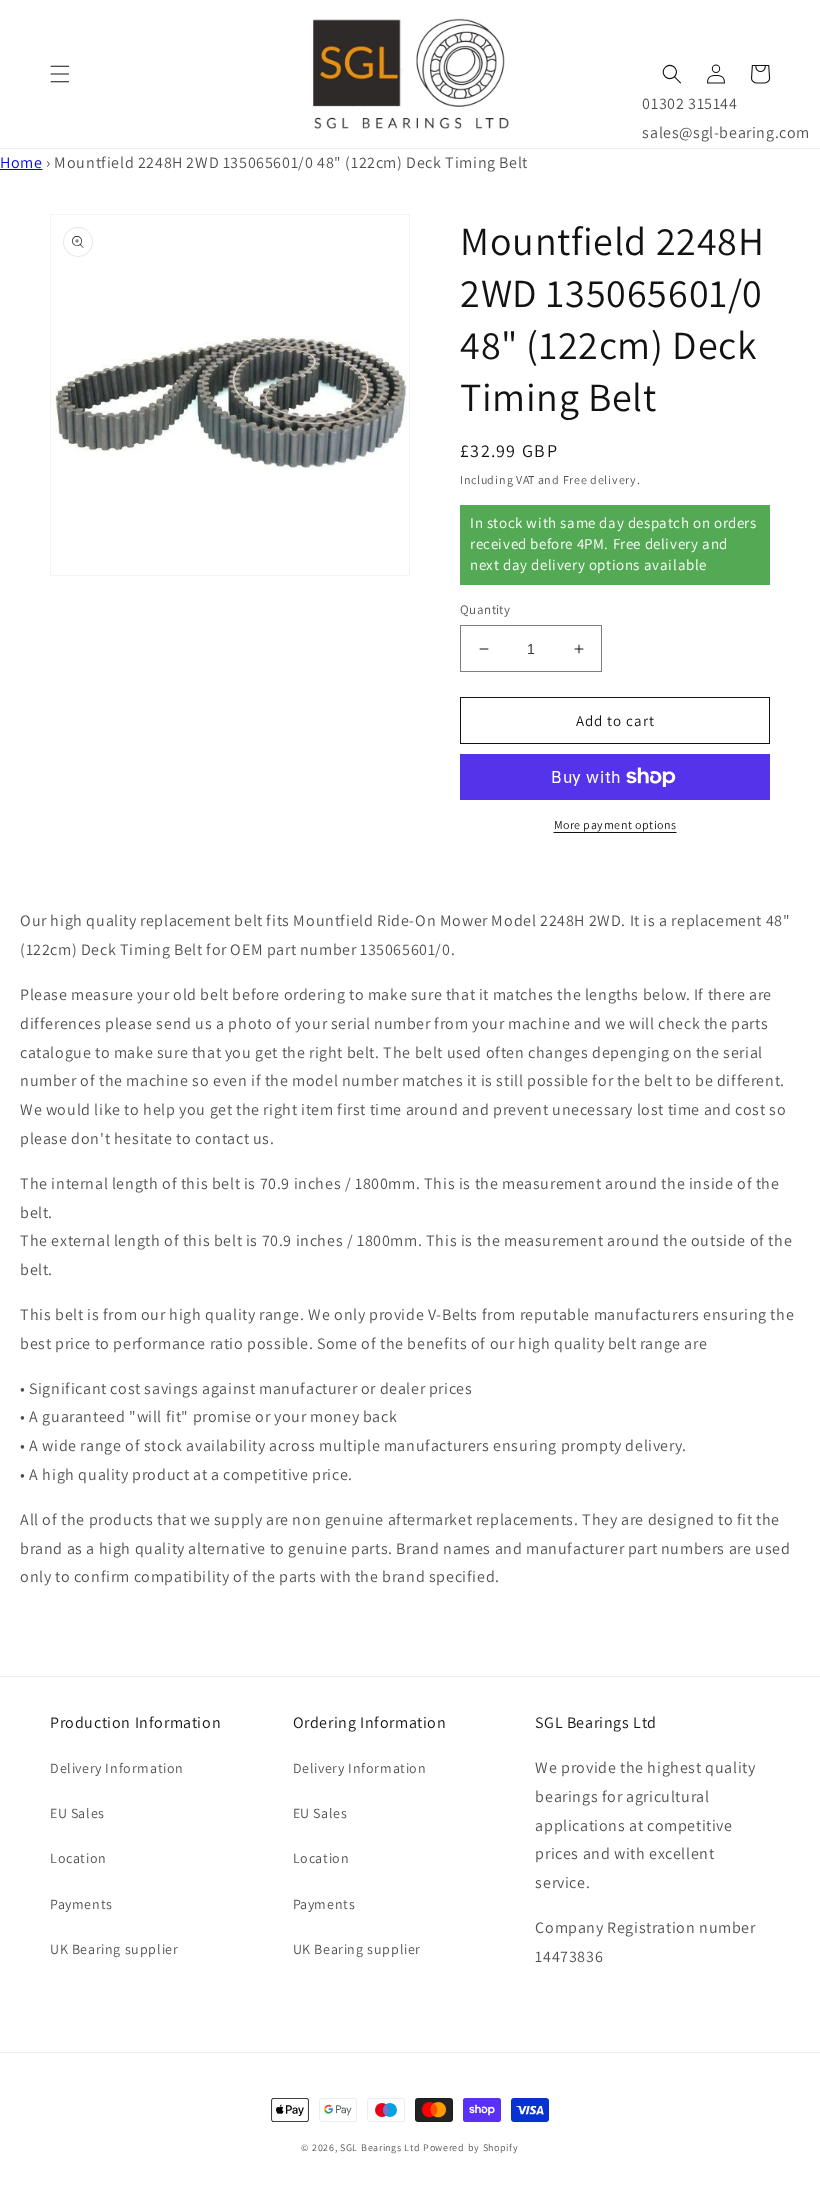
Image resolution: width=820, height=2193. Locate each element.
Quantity (485, 609)
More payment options (615, 824)
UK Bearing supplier (114, 1949)
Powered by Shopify (471, 2147)
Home (21, 162)
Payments (81, 1904)
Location (78, 1858)
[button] (60, 74)
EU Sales (77, 1813)
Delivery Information (117, 1768)
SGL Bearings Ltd (380, 2147)
